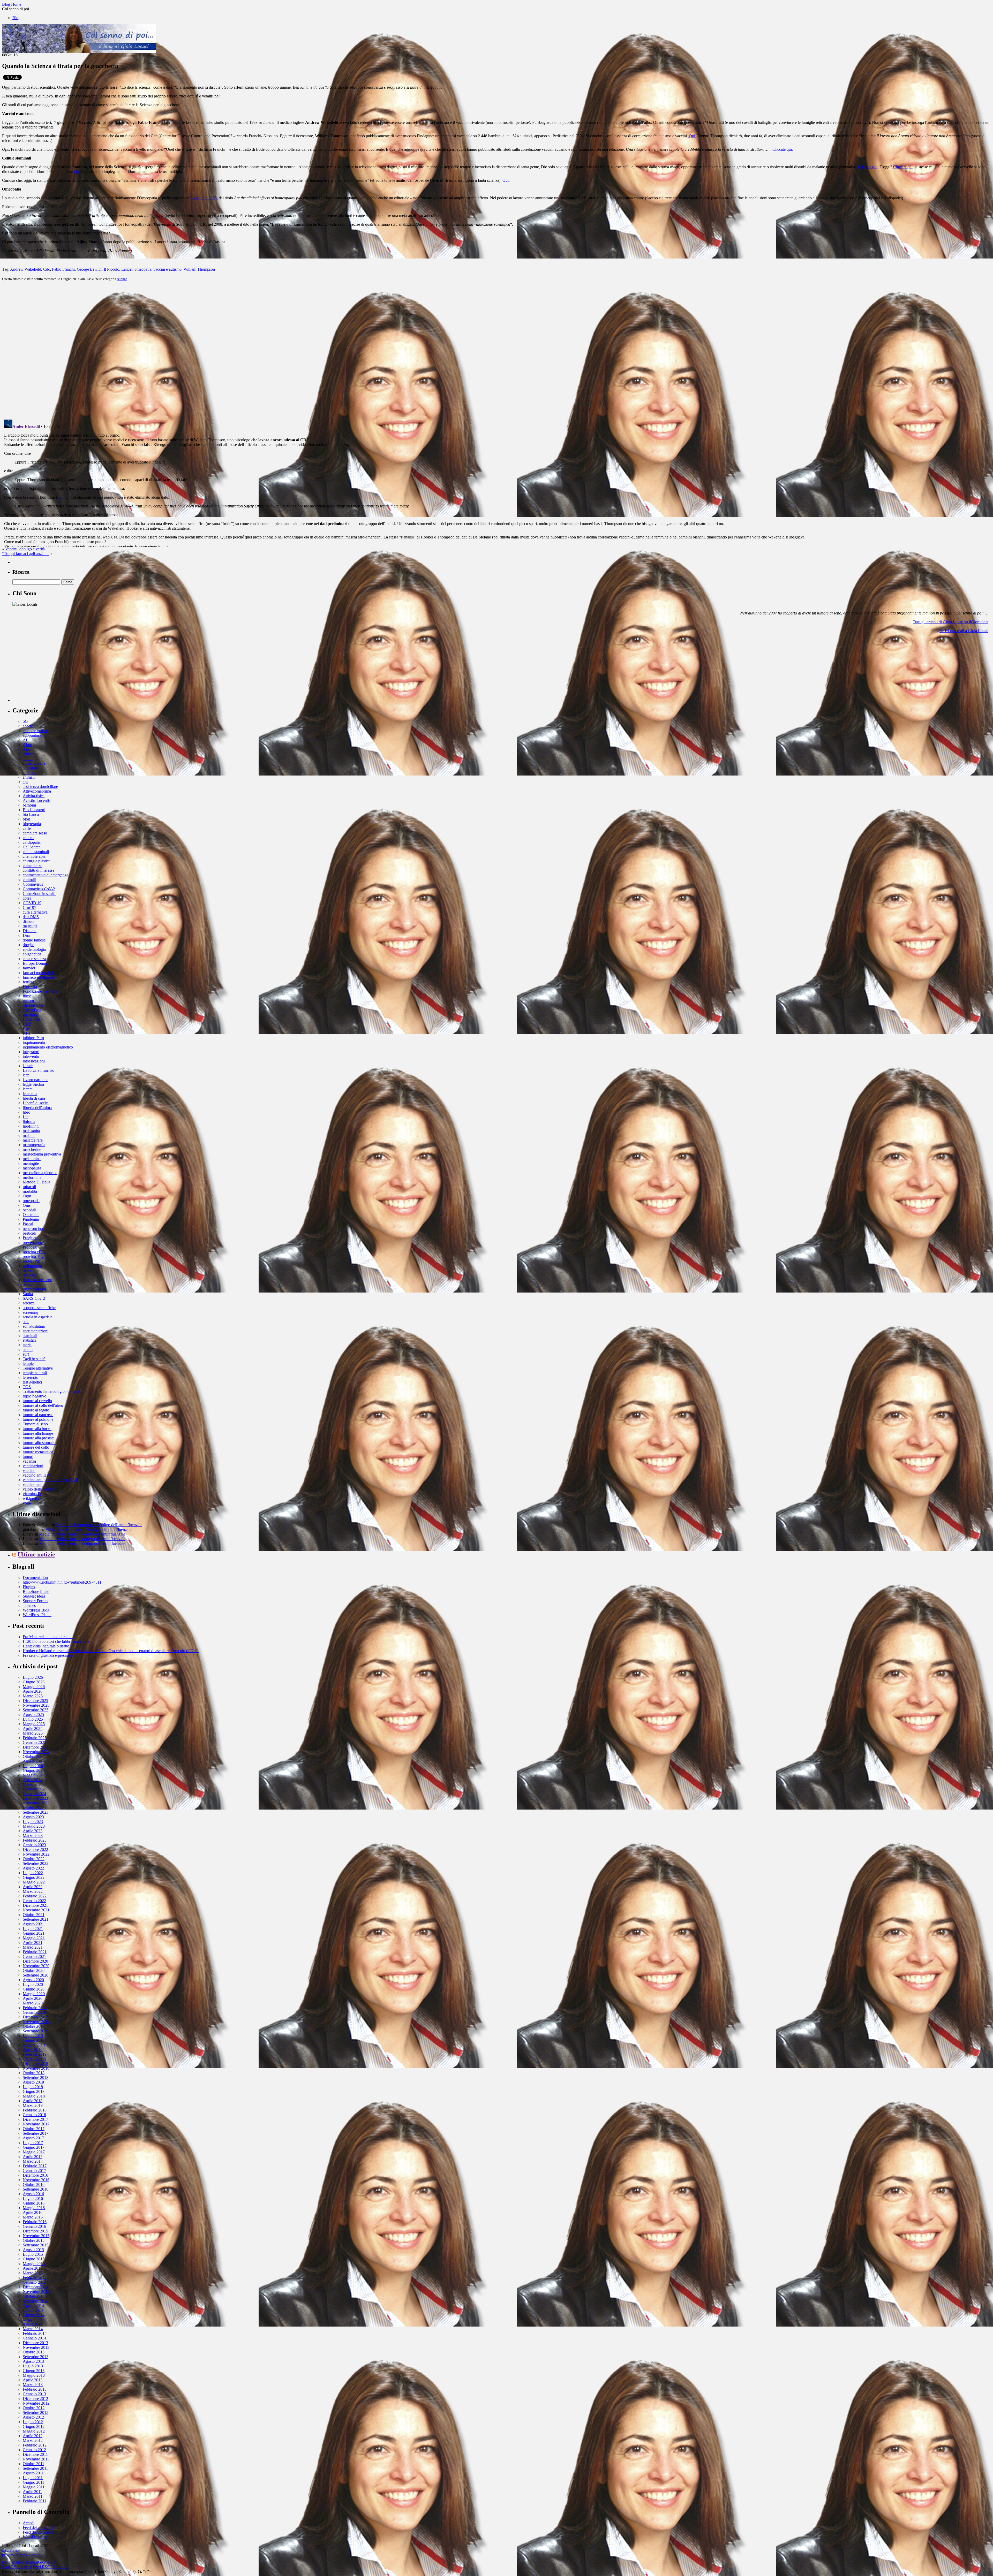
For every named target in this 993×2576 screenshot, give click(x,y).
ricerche (29, 1275)
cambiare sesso (35, 833)
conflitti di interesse (39, 870)
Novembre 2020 (36, 1966)
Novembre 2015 (36, 2236)
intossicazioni (34, 1061)
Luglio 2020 (33, 1984)
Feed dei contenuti (38, 2528)
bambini (29, 805)
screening (31, 1312)
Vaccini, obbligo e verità (25, 549)
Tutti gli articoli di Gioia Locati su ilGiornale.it (951, 622)
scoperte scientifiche (39, 1308)
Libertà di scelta (36, 1103)
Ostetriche (31, 1215)
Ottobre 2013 (34, 2352)
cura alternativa (35, 912)
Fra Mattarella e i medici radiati (48, 1637)
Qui (77, 172)
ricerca (28, 1270)
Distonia (30, 931)
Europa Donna (35, 963)
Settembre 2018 (36, 2077)
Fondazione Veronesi (40, 991)
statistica (30, 1340)
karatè (28, 1066)
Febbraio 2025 (35, 1738)
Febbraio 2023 (35, 1840)
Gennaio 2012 (34, 2450)
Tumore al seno (35, 1424)
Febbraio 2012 (35, 2445)
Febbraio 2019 (35, 2054)
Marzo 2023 (33, 1836)
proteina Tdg (33, 1256)
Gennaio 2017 (34, 2171)
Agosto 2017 (33, 2138)
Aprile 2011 (32, 2492)
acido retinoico (35, 731)
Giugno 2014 (34, 2315)
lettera (28, 1089)
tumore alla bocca (37, 1429)
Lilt (26, 1117)
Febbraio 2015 (35, 2278)
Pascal (28, 1224)
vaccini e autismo (167, 269)
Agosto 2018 (33, 2082)
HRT (27, 1033)
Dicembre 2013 (35, 2343)
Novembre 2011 (36, 2459)
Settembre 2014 (36, 2301)
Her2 (27, 1024)
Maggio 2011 (34, 2487)
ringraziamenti (34, 1289)
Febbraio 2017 (35, 2166)
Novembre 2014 (36, 2292)
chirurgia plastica (37, 861)
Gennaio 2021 (34, 1956)
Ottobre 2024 (34, 1756)
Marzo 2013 (33, 2385)
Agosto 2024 (33, 1761)
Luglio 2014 (33, 2310)
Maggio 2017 (34, 2152)
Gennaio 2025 (34, 1742)
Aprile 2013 (33, 2380)
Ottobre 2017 (34, 2129)
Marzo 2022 (33, 1891)
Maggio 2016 (34, 2208)
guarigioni (31, 1015)
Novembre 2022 (36, 1854)
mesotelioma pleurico (40, 1173)
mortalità (30, 1191)
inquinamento (34, 1042)
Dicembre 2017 (35, 2119)
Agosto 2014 (33, 2305)
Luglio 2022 (33, 1873)
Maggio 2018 (34, 2096)
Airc (26, 749)
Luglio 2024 (33, 1766)
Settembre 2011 (35, 2468)
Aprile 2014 (33, 2324)
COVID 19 (32, 903)
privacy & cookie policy (22, 2555)
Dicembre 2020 (35, 1961)
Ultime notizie (36, 1554)
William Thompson (199, 269)
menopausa (32, 1168)
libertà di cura (34, 1098)
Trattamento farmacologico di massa (52, 1391)
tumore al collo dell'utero (43, 1405)
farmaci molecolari (38, 973)
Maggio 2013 (34, 2375)
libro (27, 1112)
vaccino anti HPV (37, 1475)
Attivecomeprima (37, 791)
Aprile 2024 (33, 1780)
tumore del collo (36, 1447)
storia (27, 1345)
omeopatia (143, 269)
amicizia (29, 773)
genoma (29, 1001)
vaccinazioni (33, 1466)
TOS (27, 1387)
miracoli (29, 1187)
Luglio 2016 (33, 2198)
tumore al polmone (38, 1419)
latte (26, 1075)
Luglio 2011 (33, 2478)
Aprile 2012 (33, 2436)
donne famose (34, 940)
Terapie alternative (38, 1368)
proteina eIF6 (34, 1252)
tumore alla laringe (38, 1433)
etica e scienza (34, 959)
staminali (30, 1336)
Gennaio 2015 (34, 2282)
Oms (27, 1205)
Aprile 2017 (33, 2157)
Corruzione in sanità (39, 894)
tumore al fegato (36, 1410)
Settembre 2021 (36, 1919)
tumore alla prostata (39, 1438)
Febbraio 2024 (35, 1789)
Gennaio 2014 (34, 2338)
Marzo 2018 (33, 2105)
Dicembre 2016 (35, 2175)
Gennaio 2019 (34, 2059)
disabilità (30, 926)
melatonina (32, 1159)
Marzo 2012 (33, 2440)
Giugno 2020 (34, 1989)
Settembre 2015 (36, 2245)
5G (25, 721)
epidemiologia (34, 949)
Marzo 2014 (33, 2329)
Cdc (47, 269)
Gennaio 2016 (34, 2226)
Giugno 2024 (34, 1770)
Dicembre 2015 (35, 2231)
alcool (28, 759)
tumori (28, 1457)
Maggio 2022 (34, 1882)
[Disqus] (496, 350)
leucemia (30, 1094)
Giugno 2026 (34, 1682)
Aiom (27, 745)
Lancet (127, 269)
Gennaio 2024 (34, 1794)
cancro (28, 838)
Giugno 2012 (34, 2426)
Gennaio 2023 (34, 1845)
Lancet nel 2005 (204, 198)
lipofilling (31, 1126)
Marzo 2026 (33, 1696)
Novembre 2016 (36, 2180)
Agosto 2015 (33, 2250)
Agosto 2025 (33, 1715)
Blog (16, 18)
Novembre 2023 (36, 1803)
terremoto (31, 1377)
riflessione (31, 1284)
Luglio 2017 (33, 2143)
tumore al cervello (37, 1401)
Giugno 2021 (34, 1933)
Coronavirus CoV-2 (39, 889)
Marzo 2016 (33, 2217)
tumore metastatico (38, 1452)
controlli (29, 880)
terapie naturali (35, 1373)
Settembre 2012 (36, 2412)
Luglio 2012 (33, 2422)
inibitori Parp (33, 1038)
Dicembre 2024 (35, 1747)
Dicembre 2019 (35, 2017)
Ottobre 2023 (34, 1808)
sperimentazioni (36, 1331)
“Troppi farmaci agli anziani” (26, 554)
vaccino (29, 1471)
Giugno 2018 (34, 2091)
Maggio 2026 (34, 1687)
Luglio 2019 (33, 2036)
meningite (31, 1163)
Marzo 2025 (33, 1733)
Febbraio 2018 (35, 2110)
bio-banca (31, 814)
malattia (29, 1135)
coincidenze (32, 866)
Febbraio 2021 (35, 1952)
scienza (122, 279)
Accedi (29, 2523)
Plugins (29, 1587)
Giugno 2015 (34, 2259)
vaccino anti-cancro (39, 1484)
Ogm (27, 1196)
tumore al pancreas (38, 1415)
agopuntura (32, 735)
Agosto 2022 (33, 1868)
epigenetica (32, 954)
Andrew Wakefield (26, 269)
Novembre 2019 (36, 2022)
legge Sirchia (33, 1084)
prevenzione (33, 1243)
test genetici (32, 1382)
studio (28, 1350)
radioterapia (32, 1266)
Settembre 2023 (36, 1812)
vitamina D (32, 1494)
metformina (32, 1177)
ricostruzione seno (37, 1280)
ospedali (29, 1210)
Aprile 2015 (33, 2268)
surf (26, 1354)
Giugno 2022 (34, 1877)
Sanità (28, 1294)
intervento (31, 1056)
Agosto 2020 (33, 1980)
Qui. (692, 136)
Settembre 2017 (36, 2133)
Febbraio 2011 (35, 2501)
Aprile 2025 (33, 1728)
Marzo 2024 (33, 1784)
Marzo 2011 (33, 2496)
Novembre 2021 (36, 1910)
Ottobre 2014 (34, 2296)
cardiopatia (32, 842)
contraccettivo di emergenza (46, 875)
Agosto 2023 (33, 1817)
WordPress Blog (36, 1610)
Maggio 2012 (34, 2431)
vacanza (29, 1461)
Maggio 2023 (34, 1826)
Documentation (35, 1578)
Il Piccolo (111, 269)
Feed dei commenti (38, 2532)
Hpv (26, 1028)
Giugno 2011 (33, 2482)
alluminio (30, 768)
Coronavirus (33, 884)
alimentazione (34, 763)
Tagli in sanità (34, 1359)
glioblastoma (33, 1005)
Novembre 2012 (36, 2403)
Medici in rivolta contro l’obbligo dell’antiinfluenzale (99, 1525)
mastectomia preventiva (42, 1154)
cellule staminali (36, 852)
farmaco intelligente (39, 977)
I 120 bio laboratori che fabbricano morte (56, 1641)
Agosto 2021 (33, 1924)
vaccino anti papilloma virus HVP (50, 1480)
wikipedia (31, 1498)
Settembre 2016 (36, 2189)
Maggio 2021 (34, 1938)
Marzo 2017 (33, 2161)
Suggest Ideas (34, 1596)
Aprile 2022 (33, 1887)
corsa (27, 898)
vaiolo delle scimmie (39, 1489)
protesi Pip (31, 1261)
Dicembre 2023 (35, 1798)
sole (26, 1322)
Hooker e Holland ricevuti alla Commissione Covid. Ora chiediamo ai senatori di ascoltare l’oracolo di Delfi (111, 1651)
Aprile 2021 (33, 1943)
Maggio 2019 (34, 2045)
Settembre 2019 (36, 2031)
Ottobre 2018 (34, 2073)
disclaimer (10, 2550)
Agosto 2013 (33, 2361)
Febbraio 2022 (35, 1896)
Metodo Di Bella (36, 1182)
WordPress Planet (37, 1615)
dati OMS (31, 917)
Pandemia (31, 1219)
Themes (29, 1605)
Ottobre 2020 (34, 1970)
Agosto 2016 (33, 2194)
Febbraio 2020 (35, 2008)
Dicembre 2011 (35, 2454)
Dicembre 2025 (35, 1701)
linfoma (29, 1122)
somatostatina (34, 1326)
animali (29, 777)
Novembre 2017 (36, 2124)
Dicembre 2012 (35, 2399)
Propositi (30, 1247)
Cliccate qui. (783, 149)
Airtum (29, 754)
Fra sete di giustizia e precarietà (48, 1655)
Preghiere (31, 1238)
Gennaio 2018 (34, 2115)
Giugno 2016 (34, 2203)
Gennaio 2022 (34, 1901)
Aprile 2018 (33, 2101)
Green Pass (32, 1010)
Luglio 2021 (33, 1929)
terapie (28, 1363)
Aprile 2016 (33, 2212)
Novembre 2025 (36, 1705)
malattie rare (33, 1140)
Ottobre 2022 (34, 1859)
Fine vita (30, 987)
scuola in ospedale (38, 1317)
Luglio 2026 (33, 1677)
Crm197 (29, 907)
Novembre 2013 (36, 2347)
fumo (27, 996)
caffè (27, 828)
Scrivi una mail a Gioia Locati (964, 631)
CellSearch (32, 847)
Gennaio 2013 (34, 2394)
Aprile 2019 (33, 2050)
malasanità (31, 1131)
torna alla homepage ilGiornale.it (29, 2562)
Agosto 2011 (33, 2473)
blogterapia (32, 824)
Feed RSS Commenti (50, 2567)
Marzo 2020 (33, 2003)
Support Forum (35, 1601)
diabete (29, 921)
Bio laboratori (34, 810)
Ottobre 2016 (34, 2184)
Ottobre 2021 (34, 1915)
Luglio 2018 (33, 2087)
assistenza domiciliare (40, 787)
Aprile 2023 (33, 1831)
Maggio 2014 (34, 2319)
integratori (31, 1052)
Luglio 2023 (33, 1822)
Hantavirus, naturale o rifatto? (47, 1646)
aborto (28, 726)
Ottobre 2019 (34, 2026)
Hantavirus (32, 1019)
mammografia (34, 1145)
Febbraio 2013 (35, 2389)
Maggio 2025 (34, 1724)
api (25, 782)
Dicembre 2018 (35, 2064)
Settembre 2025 (36, 1710)
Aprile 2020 (33, 1998)
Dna (26, 935)
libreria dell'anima (37, 1108)
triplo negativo (35, 1396)
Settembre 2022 (36, 1863)
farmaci (29, 968)
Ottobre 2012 (34, 2408)
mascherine (32, 1149)
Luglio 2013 (33, 2366)
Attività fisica (34, 796)
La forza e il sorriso (39, 1070)
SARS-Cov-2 (34, 1298)
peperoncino (33, 1229)
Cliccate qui (867, 167)
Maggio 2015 (34, 2264)
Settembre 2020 (36, 1975)
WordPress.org (35, 2537)
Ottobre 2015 (34, 2240)
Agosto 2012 (33, 2417)
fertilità (28, 982)
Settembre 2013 (36, 2357)
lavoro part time (36, 1080)
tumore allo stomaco (39, 1443)
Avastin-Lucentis (37, 800)
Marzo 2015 (33, 2273)
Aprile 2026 (33, 1691)
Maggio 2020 (34, 1994)
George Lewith (89, 269)
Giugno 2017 (34, 2147)
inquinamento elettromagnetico (48, 1047)
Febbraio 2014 (35, 2333)
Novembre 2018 (36, 2068)
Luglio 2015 (33, 2254)
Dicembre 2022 (35, 1849)
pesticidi (29, 1233)
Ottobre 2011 (33, 2464)
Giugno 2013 (34, 2371)
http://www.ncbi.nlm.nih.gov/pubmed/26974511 (62, 1582)
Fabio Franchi (63, 269)
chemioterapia (34, 856)
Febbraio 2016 (35, 2222)
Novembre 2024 (36, 1752)
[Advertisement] (51, 670)
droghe (28, 945)
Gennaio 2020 (34, 2012)
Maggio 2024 (34, 1775)
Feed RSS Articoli (17, 2567)
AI (25, 740)
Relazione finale (36, 1591)
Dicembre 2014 (35, 2287)
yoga (27, 1503)
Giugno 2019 (34, 2040)
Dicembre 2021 (35, 1905)
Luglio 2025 (33, 1719)
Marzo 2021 (33, 1947)
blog (26, 819)
